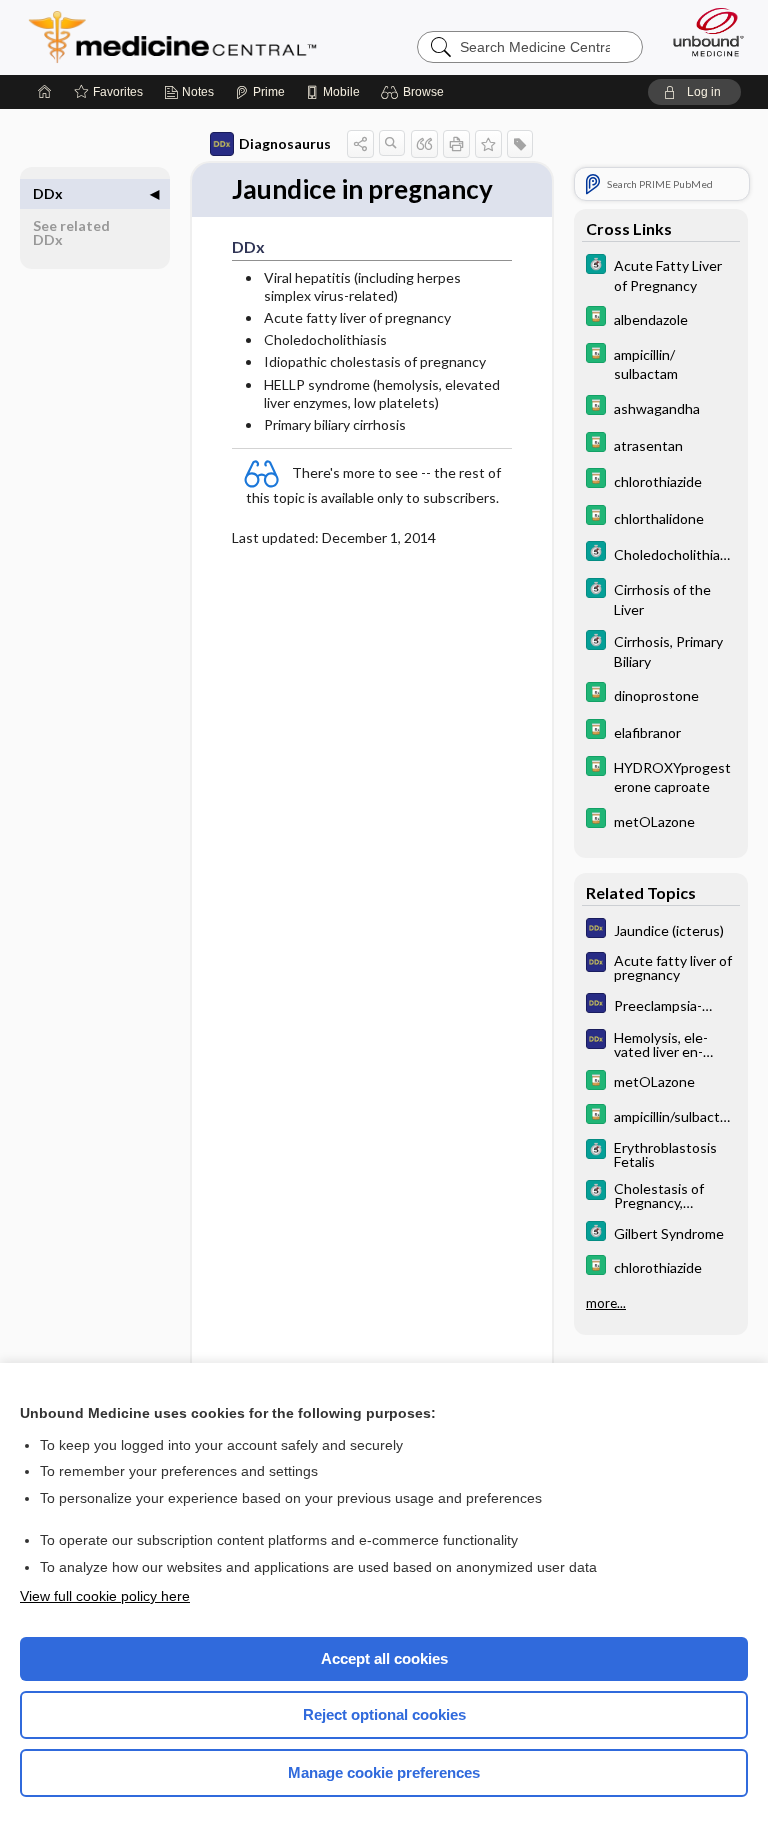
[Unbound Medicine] (702, 32)
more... (606, 1303)
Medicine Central (184, 37)
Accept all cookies (384, 1658)
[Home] (45, 92)
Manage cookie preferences (384, 1772)
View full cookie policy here (105, 1596)
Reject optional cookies (384, 1714)
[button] (415, 92)
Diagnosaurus (285, 143)
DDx (48, 193)
